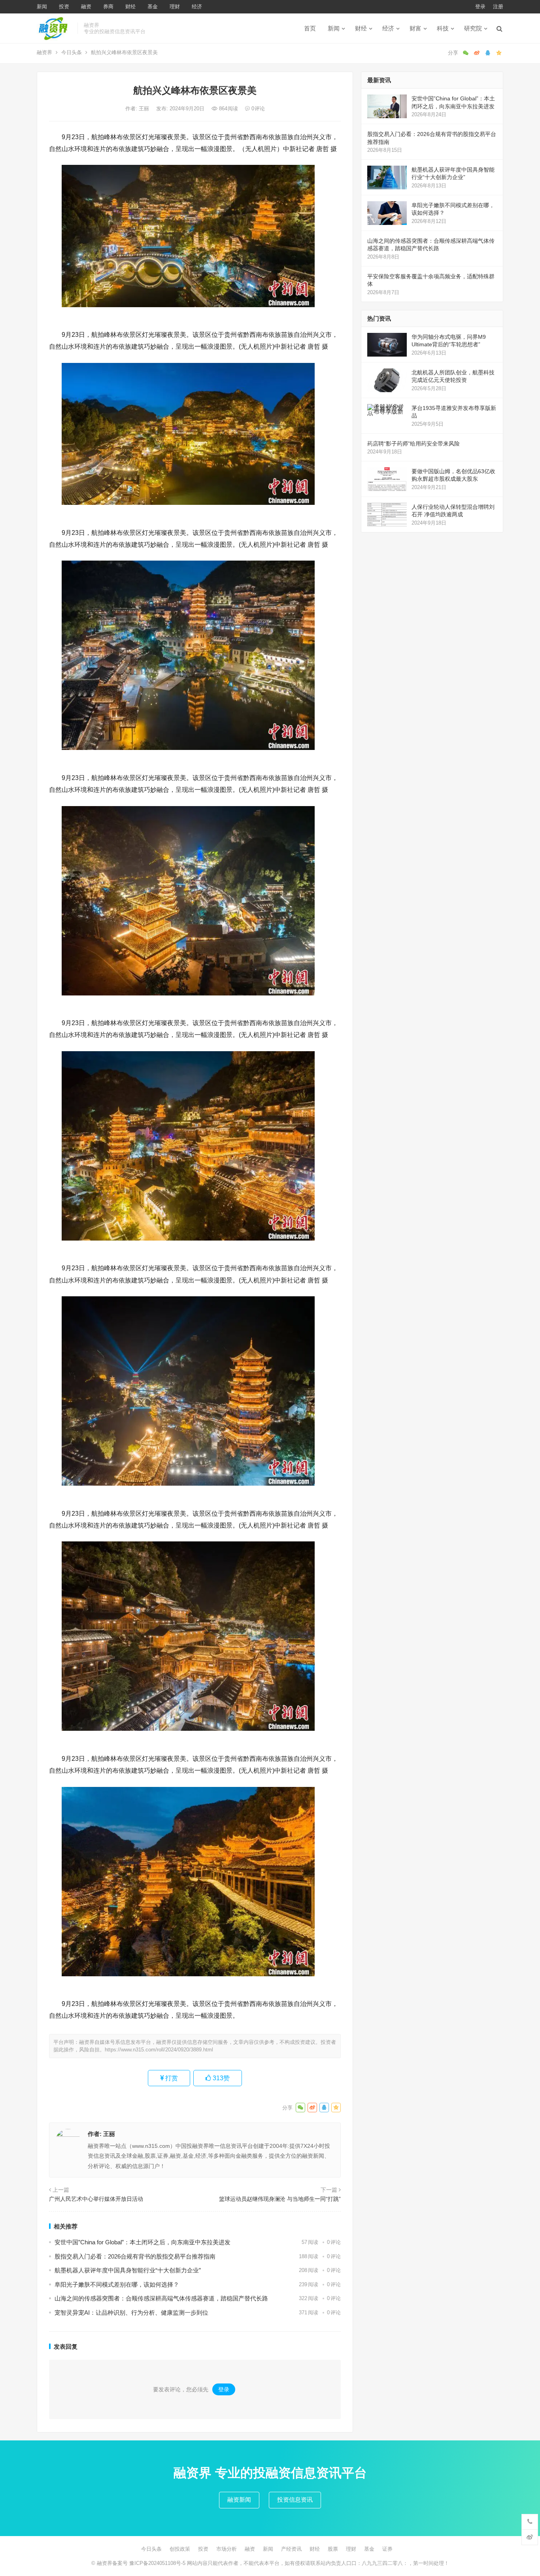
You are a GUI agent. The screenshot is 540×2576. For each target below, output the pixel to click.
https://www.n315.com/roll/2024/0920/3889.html (159, 2050)
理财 (175, 7)
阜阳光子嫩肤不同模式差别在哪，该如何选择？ (117, 2284)
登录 (480, 7)
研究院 (473, 28)
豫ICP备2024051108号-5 (158, 2563)
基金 (153, 7)
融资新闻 (239, 2500)
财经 (130, 7)
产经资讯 (291, 2549)
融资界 (44, 52)
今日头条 (72, 52)
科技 (443, 28)
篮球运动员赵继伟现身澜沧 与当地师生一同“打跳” (280, 2199)
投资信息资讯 (295, 2500)
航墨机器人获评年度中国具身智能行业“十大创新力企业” (128, 2270)
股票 (333, 2549)
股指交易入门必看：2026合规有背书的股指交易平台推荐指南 (135, 2256)
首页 (310, 28)
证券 (387, 2549)
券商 (108, 7)
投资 (64, 7)
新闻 (42, 7)
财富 (415, 28)
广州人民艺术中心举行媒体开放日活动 (96, 2199)
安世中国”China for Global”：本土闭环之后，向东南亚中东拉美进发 (143, 2242)
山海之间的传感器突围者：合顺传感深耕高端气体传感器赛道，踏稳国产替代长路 (161, 2298)
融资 (86, 7)
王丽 (145, 109)
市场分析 (227, 2549)
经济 (197, 7)
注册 (498, 7)
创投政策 (180, 2549)
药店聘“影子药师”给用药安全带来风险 (413, 444)
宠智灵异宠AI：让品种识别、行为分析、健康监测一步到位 (131, 2313)
